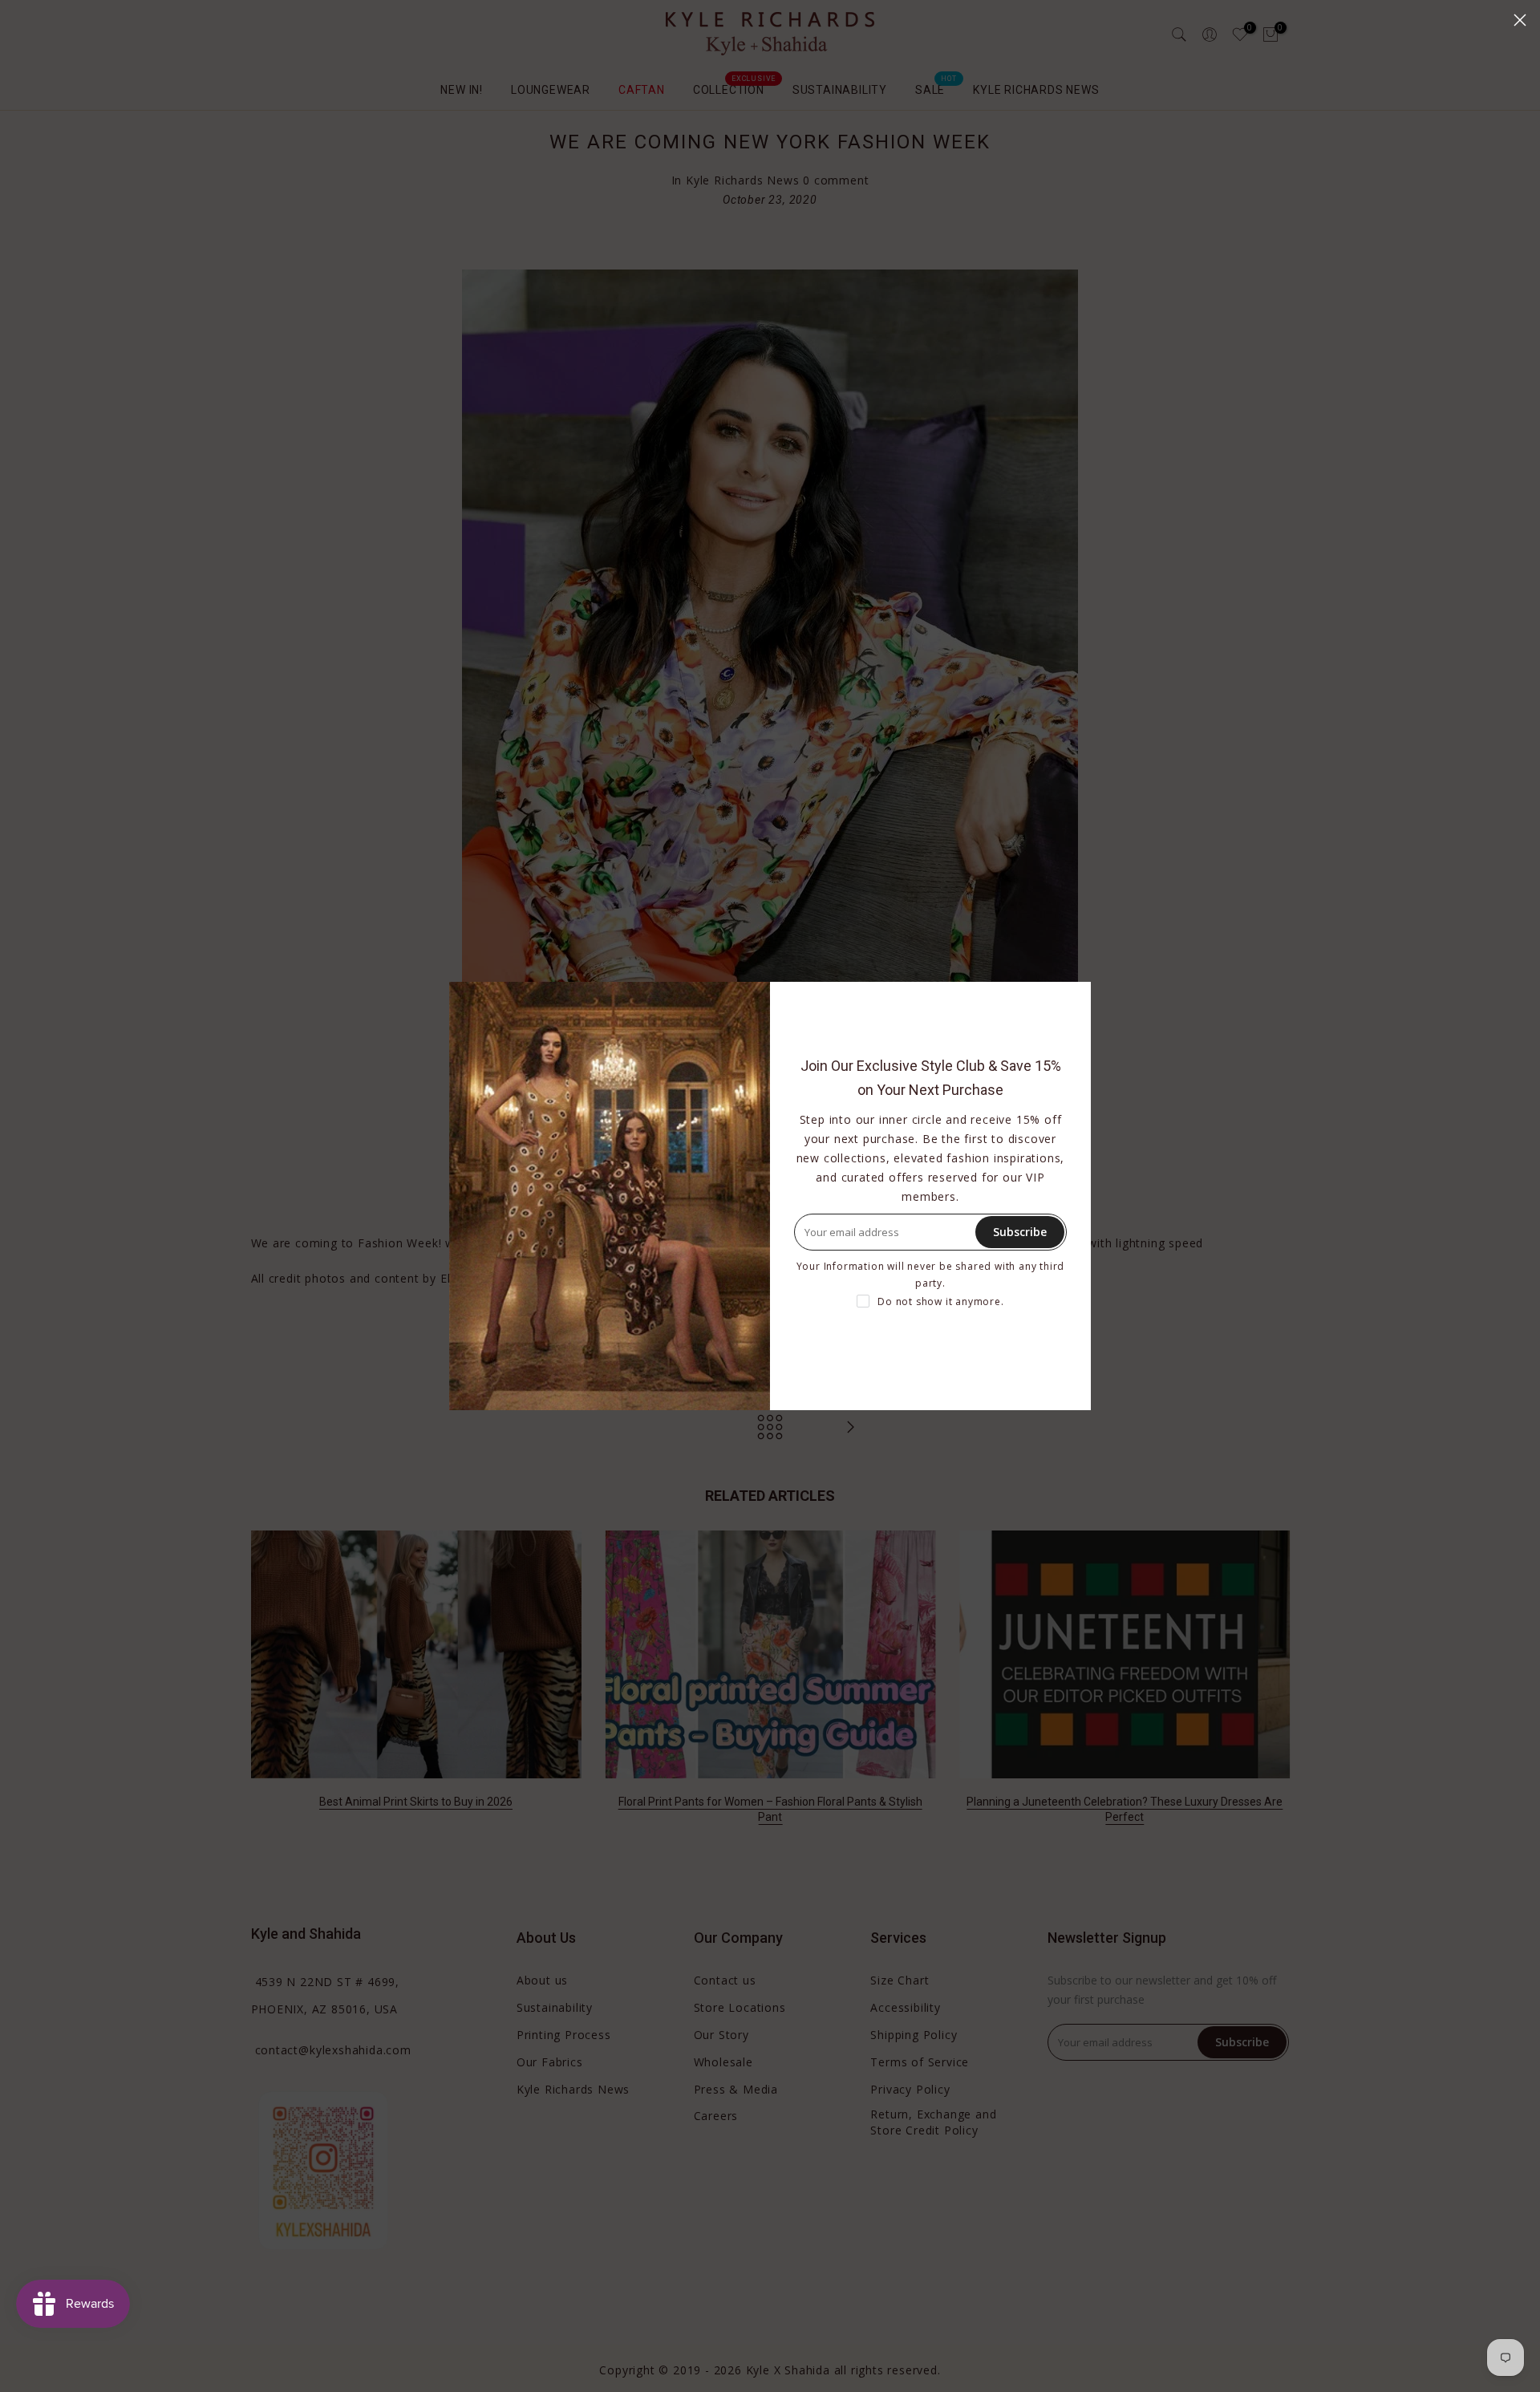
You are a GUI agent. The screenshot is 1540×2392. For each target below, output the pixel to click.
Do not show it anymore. (940, 1301)
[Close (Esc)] (1520, 20)
